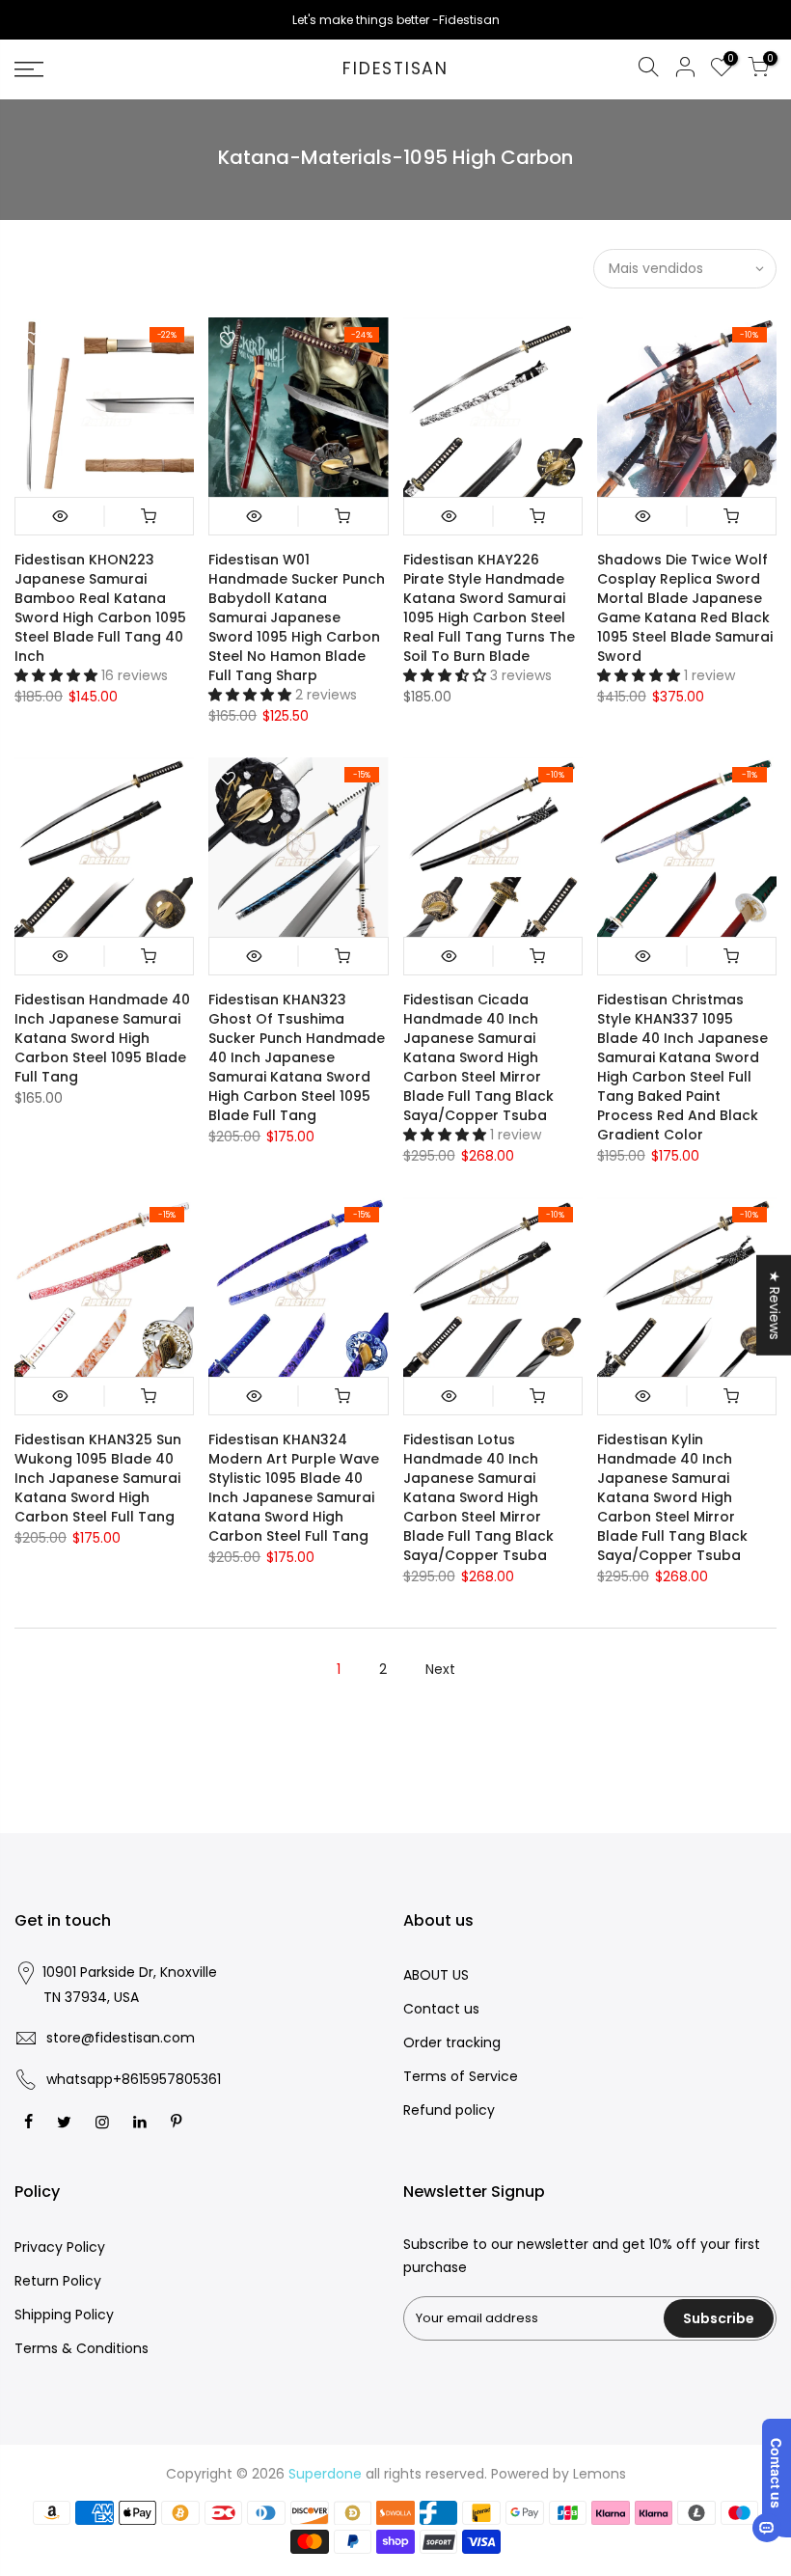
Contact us (441, 2009)
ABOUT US (436, 1975)
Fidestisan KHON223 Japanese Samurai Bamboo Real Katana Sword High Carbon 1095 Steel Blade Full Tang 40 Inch (100, 608)
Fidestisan (395, 69)
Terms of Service (461, 2076)
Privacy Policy (60, 2247)
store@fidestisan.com (121, 2038)
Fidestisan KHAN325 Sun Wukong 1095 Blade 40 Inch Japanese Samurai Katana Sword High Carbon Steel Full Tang (98, 1478)
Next (440, 1669)
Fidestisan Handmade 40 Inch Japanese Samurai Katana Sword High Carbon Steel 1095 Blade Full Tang (102, 1038)
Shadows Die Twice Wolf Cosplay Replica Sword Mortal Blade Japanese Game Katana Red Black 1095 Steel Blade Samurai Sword (685, 608)
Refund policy (449, 2110)
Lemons (600, 2474)
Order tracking (452, 2042)
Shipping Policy (64, 2315)
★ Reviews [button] (775, 1305)
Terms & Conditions (82, 2348)
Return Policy (58, 2281)
